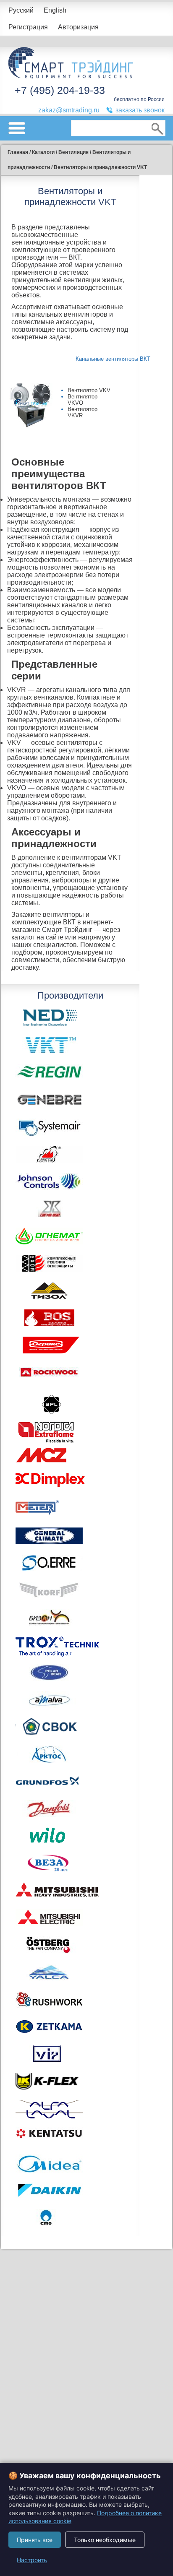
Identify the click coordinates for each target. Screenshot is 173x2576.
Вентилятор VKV (89, 390)
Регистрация (28, 27)
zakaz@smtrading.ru (69, 110)
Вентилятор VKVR (83, 412)
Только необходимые (105, 2540)
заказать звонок (140, 110)
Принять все (35, 2540)
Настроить (32, 2560)
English (55, 10)
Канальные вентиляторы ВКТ (113, 359)
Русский (21, 10)
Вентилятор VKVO (83, 400)
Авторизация (78, 27)
